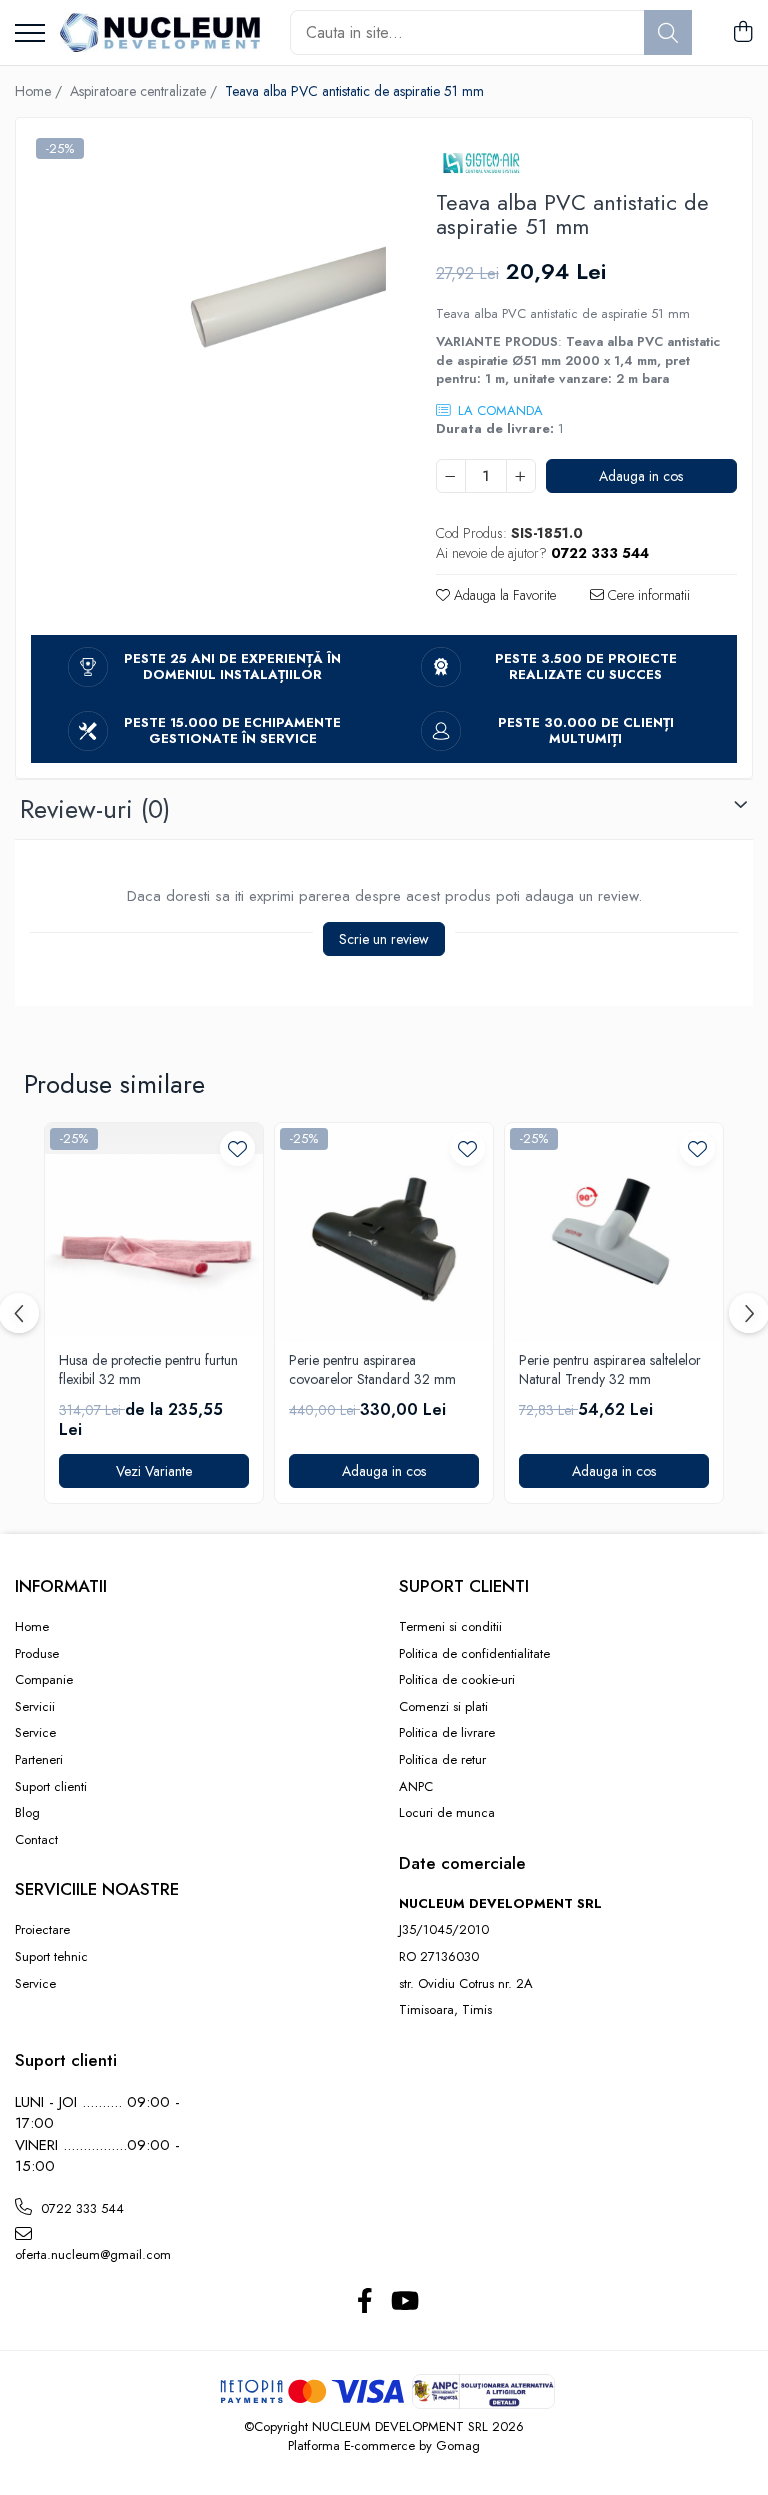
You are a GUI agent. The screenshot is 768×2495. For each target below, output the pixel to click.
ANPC (416, 1787)
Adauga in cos (641, 476)
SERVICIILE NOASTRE (97, 1889)
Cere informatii (647, 595)
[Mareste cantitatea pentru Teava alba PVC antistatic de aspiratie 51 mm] (521, 476)
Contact (36, 1840)
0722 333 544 (80, 2208)
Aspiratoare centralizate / (145, 91)
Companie (44, 1680)
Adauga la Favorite (503, 595)
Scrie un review (384, 939)
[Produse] (30, 34)
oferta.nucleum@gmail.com (93, 2254)
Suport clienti (51, 1787)
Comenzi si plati (443, 1707)
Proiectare (42, 1930)
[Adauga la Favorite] (237, 1148)
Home (32, 1627)
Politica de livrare (447, 1733)
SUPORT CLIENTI (464, 1586)
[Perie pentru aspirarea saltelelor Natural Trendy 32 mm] (614, 1232)
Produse (37, 1654)
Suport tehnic (51, 1957)
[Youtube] (403, 2302)
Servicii (35, 1707)
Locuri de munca (447, 1813)
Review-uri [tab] (95, 809)
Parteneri (39, 1760)
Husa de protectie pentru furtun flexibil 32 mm (148, 1369)
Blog (27, 1813)
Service (35, 1733)
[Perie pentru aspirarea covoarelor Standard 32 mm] (384, 1232)
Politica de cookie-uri (457, 1680)
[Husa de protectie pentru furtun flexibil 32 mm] (154, 1232)
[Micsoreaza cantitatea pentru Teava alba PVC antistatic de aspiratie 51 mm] (451, 476)
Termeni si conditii (450, 1627)
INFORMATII (61, 1586)
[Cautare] (668, 32)
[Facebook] (364, 2302)
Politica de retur (442, 1760)
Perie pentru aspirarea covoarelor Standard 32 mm (372, 1369)
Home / (40, 91)
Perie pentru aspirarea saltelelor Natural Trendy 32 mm (610, 1369)
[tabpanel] (208, 310)
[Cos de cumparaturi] (742, 33)
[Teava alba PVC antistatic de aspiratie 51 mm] (208, 310)
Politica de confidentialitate (474, 1654)
